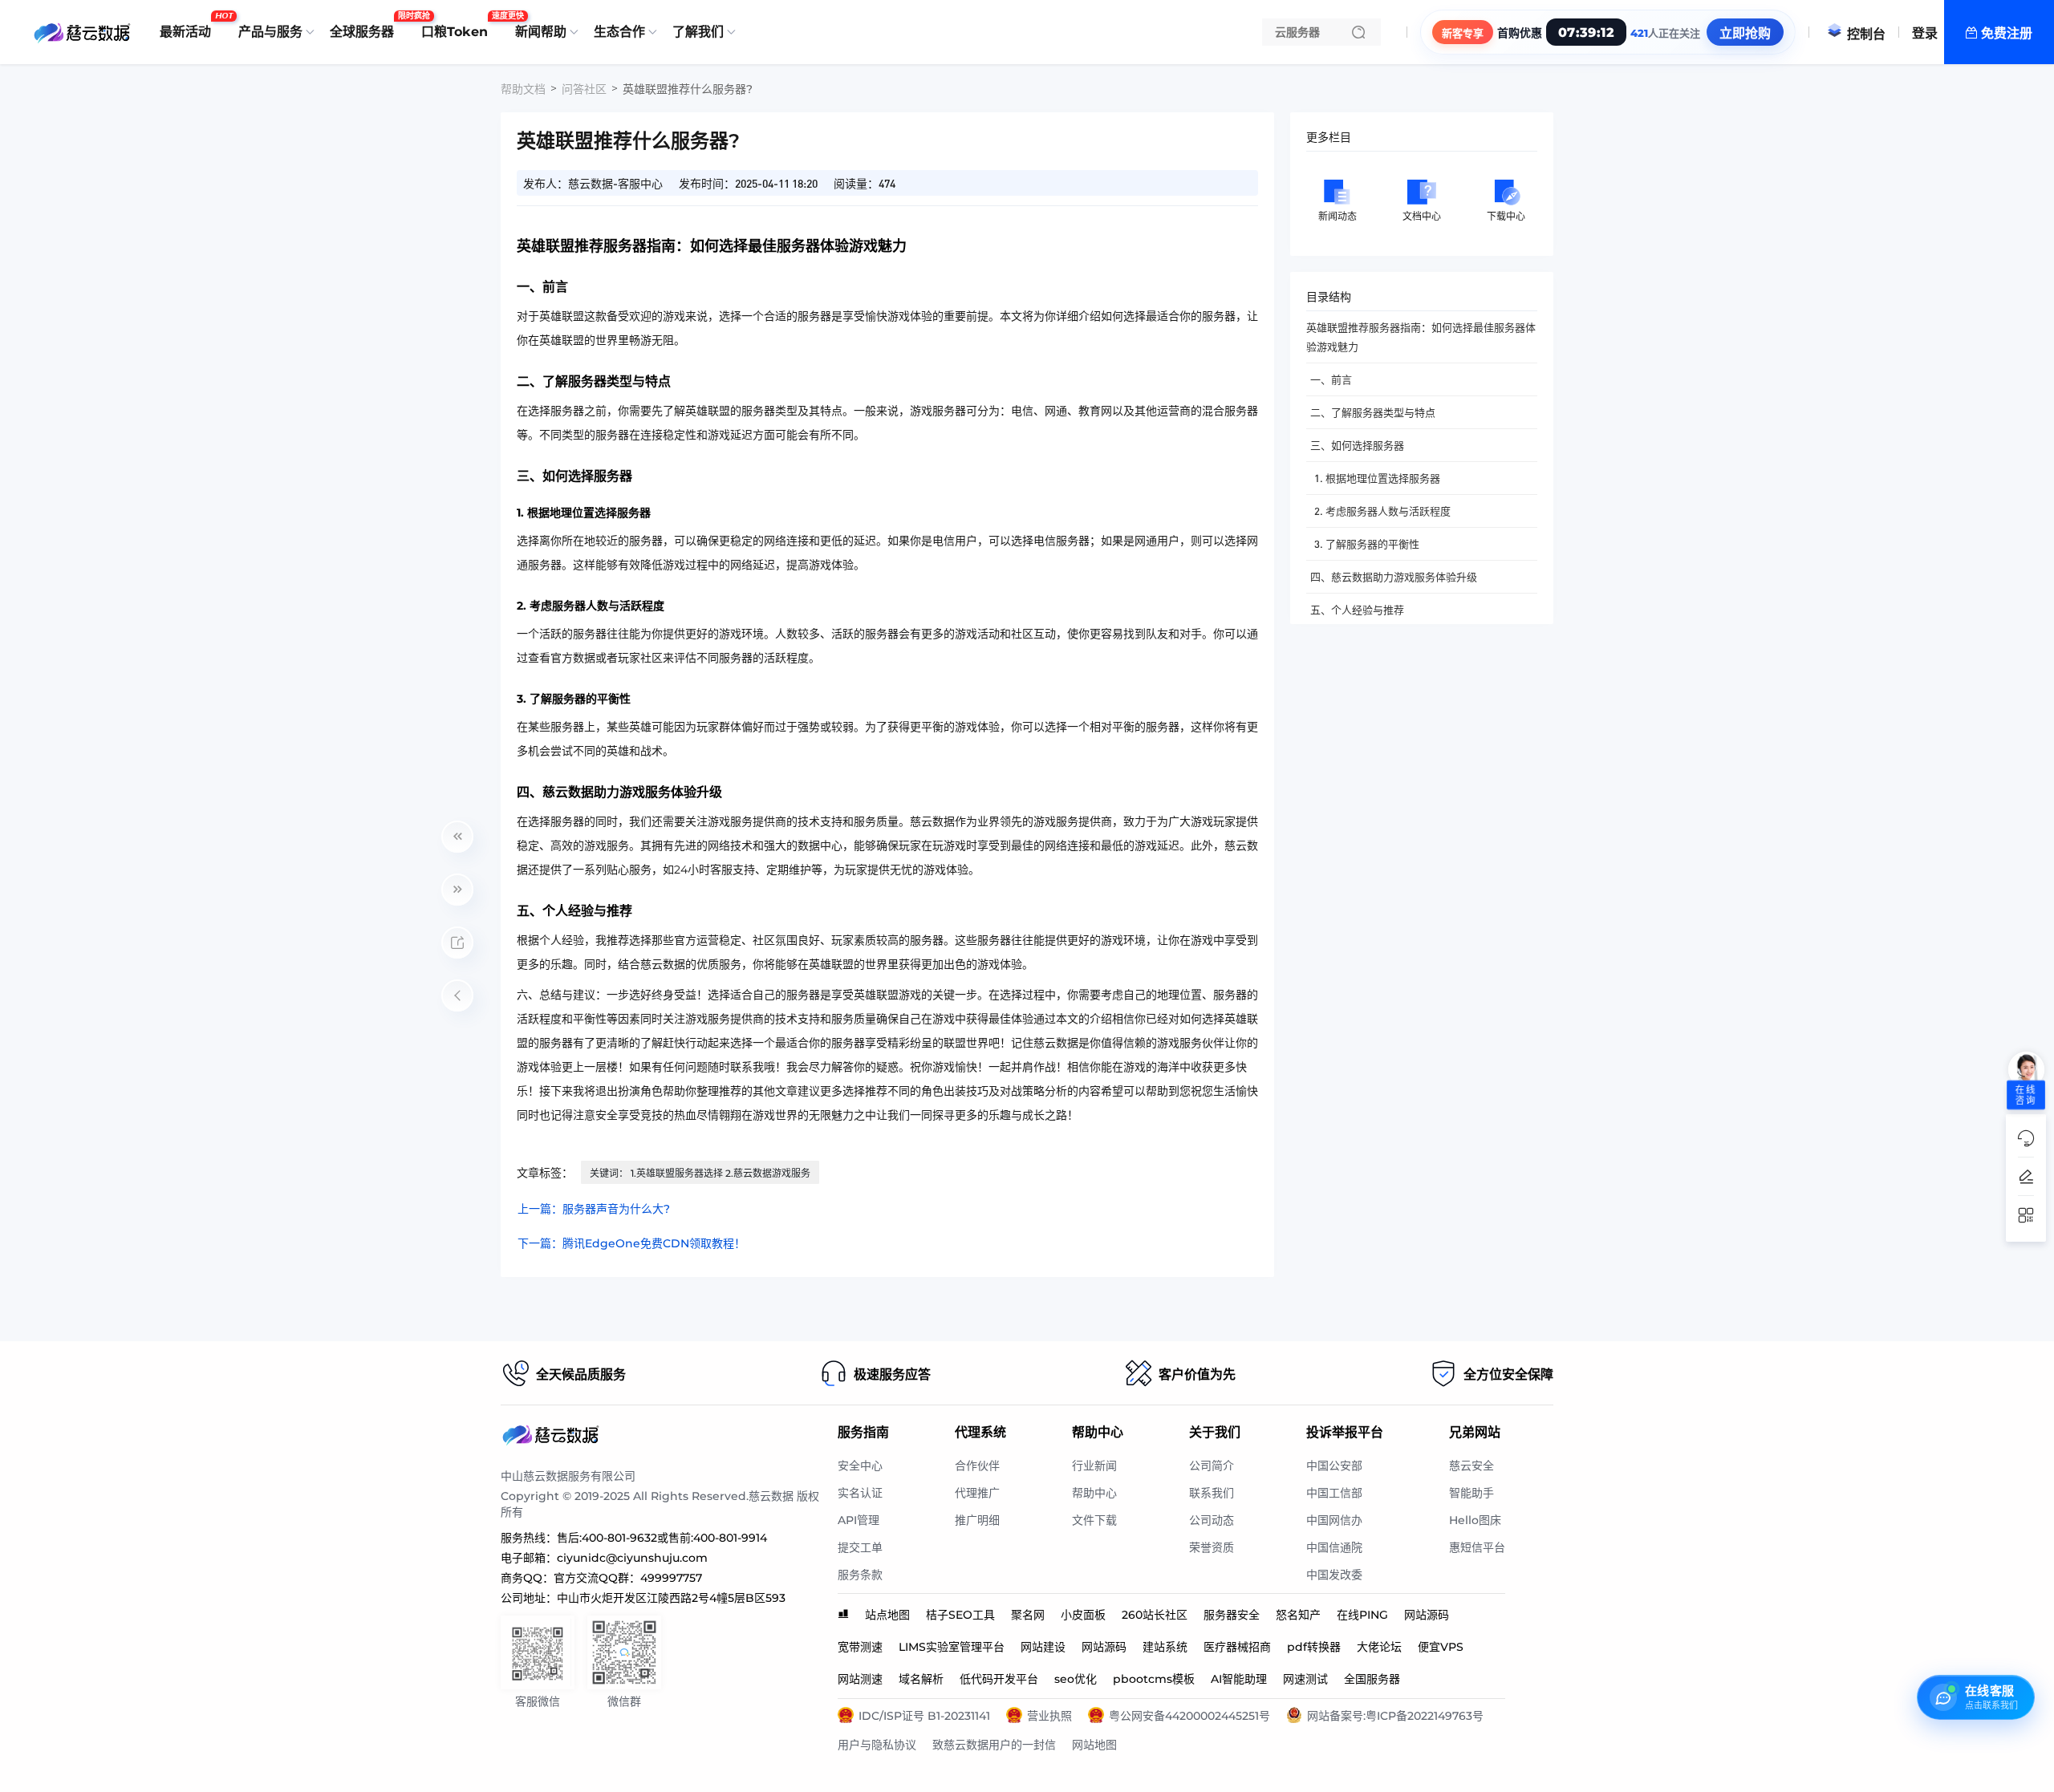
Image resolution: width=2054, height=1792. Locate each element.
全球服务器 (366, 26)
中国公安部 (1334, 1466)
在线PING (1362, 1615)
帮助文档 (523, 89)
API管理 (859, 1520)
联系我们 (1212, 1493)
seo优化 (1076, 1679)
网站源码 (1427, 1615)
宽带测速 (860, 1647)
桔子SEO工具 (960, 1615)
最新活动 (189, 26)
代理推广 (977, 1493)
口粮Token (459, 26)
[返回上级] (457, 995)
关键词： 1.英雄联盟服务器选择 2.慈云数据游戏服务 (700, 1173)
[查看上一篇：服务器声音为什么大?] (457, 837)
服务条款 (860, 1575)
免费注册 (2007, 33)
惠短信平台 (1477, 1547)
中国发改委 (1334, 1575)
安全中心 (860, 1466)
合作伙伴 (977, 1466)
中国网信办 (1334, 1520)
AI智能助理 (1239, 1679)
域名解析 (921, 1679)
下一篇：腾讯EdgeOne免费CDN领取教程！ (631, 1243)
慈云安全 (1471, 1466)
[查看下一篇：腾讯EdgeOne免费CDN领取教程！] (457, 890)
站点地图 (887, 1615)
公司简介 (1212, 1466)
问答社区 (584, 89)
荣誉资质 (1212, 1547)
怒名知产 (1298, 1615)
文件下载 (1094, 1520)
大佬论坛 (1379, 1647)
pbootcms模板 (1154, 1679)
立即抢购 (1745, 33)
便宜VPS (1441, 1647)
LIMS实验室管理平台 (952, 1647)
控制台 (1866, 34)
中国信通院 (1334, 1547)
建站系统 (1165, 1647)
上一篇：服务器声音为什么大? (594, 1209)
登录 (1925, 33)
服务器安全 (1232, 1615)
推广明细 (977, 1520)
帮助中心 (1094, 1493)
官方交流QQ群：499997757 (628, 1578)
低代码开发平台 (999, 1679)
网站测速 (860, 1679)
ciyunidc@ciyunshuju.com (632, 1558)
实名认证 (860, 1493)
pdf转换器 (1314, 1647)
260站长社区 (1155, 1615)
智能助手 (1471, 1493)
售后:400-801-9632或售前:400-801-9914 (662, 1538)
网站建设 (1043, 1647)
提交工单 (860, 1547)
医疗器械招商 (1237, 1647)
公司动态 (1212, 1520)
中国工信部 (1334, 1493)
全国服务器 (1372, 1679)
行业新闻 (1094, 1466)
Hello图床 (1475, 1520)
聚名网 (1028, 1615)
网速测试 (1305, 1679)
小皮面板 (1083, 1615)
